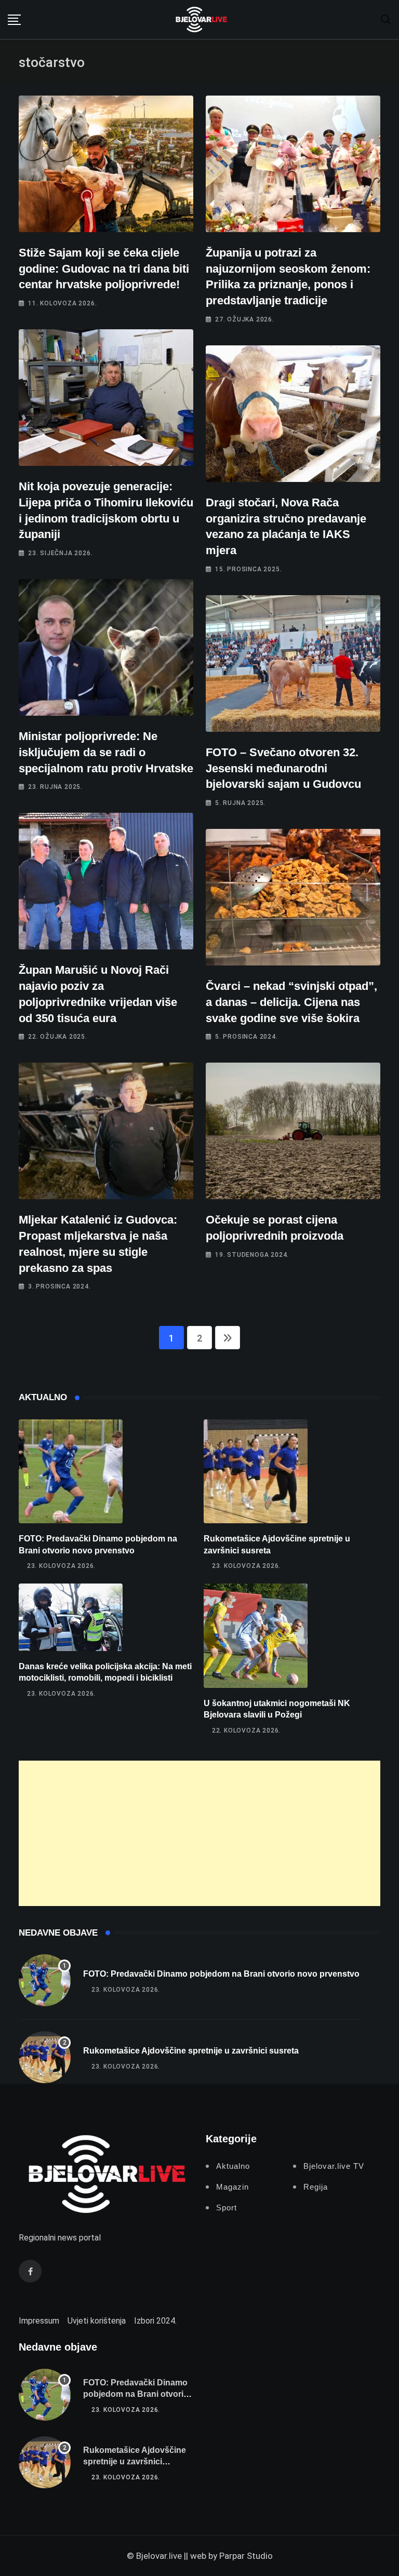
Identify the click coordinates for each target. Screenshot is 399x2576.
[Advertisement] (199, 1833)
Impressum (39, 2321)
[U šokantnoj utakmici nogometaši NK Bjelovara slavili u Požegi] (256, 1636)
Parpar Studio (246, 2556)
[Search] (386, 19)
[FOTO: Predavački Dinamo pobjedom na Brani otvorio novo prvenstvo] (71, 1471)
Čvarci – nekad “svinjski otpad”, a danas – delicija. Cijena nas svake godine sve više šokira (291, 1002)
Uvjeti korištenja (97, 2321)
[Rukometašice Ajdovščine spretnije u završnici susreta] (256, 1471)
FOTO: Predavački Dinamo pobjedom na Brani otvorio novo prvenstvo (221, 1974)
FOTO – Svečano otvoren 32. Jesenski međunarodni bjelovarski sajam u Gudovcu (283, 768)
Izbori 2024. (155, 2321)
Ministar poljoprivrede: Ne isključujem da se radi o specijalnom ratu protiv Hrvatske (106, 752)
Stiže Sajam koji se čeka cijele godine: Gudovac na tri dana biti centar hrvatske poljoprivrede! (104, 269)
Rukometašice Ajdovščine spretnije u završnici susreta (191, 2051)
